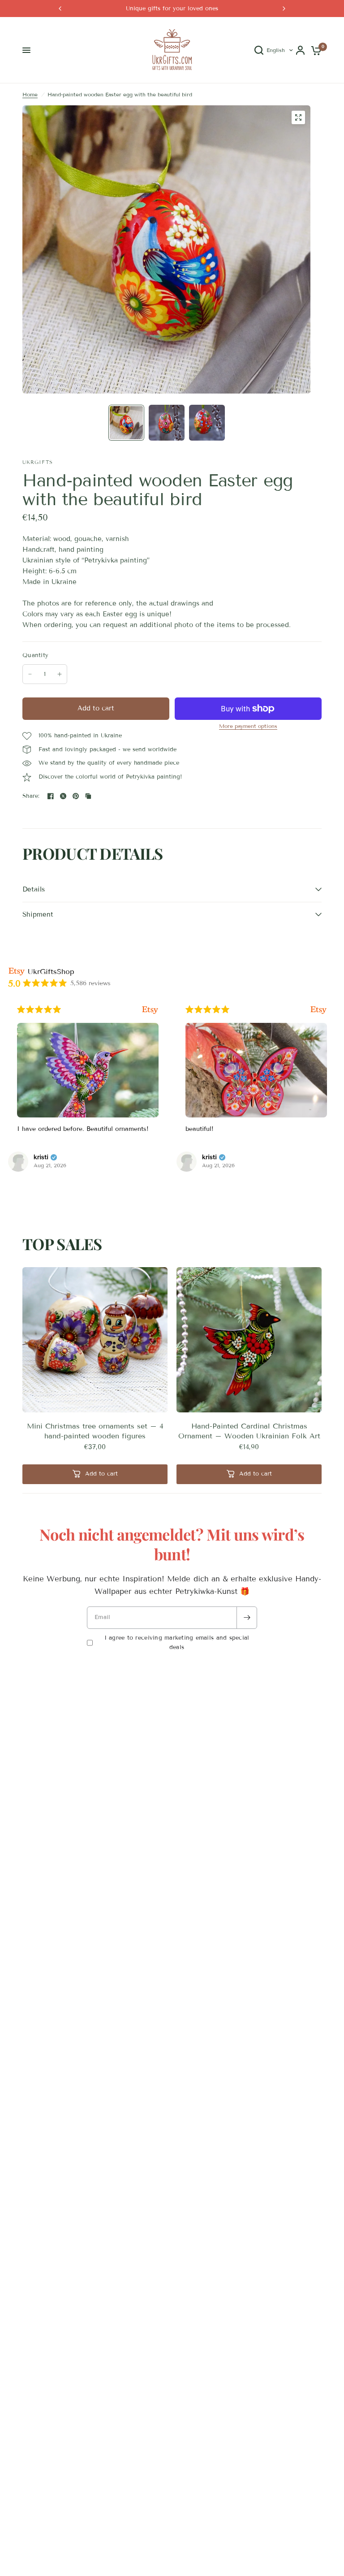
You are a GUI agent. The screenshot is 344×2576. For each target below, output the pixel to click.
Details (34, 889)
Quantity (35, 655)
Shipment (38, 914)
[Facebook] (51, 796)
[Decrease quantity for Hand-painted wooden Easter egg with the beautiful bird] (30, 674)
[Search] (259, 50)
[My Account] (300, 50)
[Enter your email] (247, 1618)
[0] (315, 50)
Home (30, 94)
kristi (41, 1157)
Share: (31, 796)
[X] (63, 796)
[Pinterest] (76, 796)
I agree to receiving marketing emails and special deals (177, 1643)
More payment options (248, 726)
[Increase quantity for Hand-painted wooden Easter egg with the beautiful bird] (60, 674)
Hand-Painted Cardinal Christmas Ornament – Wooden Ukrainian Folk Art (249, 1431)
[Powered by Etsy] (150, 1010)
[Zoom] (298, 117)
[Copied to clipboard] (88, 796)
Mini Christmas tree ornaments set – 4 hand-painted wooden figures (95, 1431)
